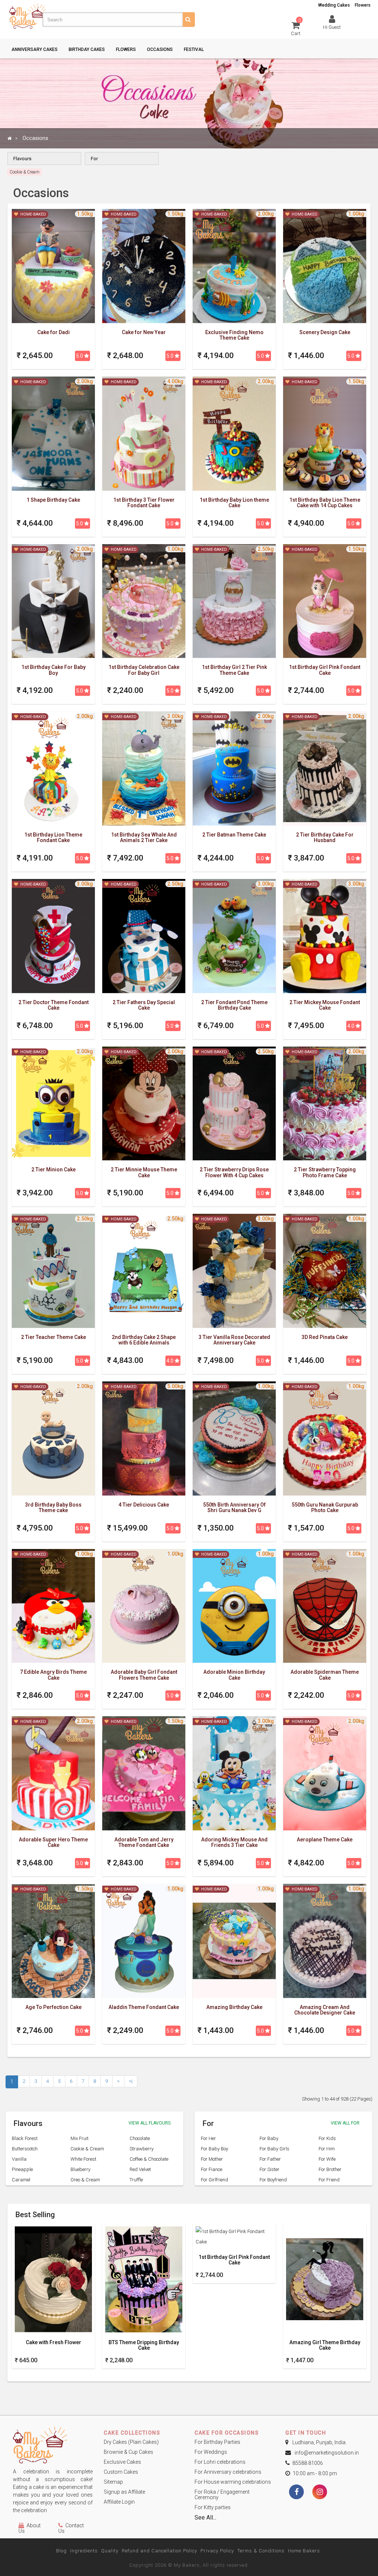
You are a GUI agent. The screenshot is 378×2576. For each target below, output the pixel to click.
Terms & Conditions (261, 2551)
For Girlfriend (214, 2180)
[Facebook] (296, 2493)
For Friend (329, 2180)
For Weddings (211, 2452)
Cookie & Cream (87, 2149)
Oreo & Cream (85, 2180)
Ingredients (84, 2551)
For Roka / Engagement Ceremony (222, 2495)
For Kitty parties (213, 2507)
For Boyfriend (273, 2180)
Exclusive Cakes (122, 2462)
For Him (327, 2149)
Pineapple (22, 2169)
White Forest (83, 2159)
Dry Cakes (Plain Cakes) (131, 2442)
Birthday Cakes (87, 49)
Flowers (363, 5)
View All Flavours (150, 2123)
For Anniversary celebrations (228, 2472)
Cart (296, 28)
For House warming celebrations (233, 2482)
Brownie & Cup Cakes (128, 2452)
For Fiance (212, 2169)
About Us (30, 2528)
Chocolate (140, 2138)
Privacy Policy (217, 2551)
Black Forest (25, 2138)
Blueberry (80, 2169)
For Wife (327, 2159)
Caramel (21, 2180)
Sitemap (113, 2482)
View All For (345, 2123)
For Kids (327, 2138)
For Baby (269, 2138)
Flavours (22, 159)
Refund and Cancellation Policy (159, 2551)
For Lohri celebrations (220, 2462)
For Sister (269, 2169)
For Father (270, 2159)
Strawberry (142, 2149)
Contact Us (71, 2528)
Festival (194, 49)
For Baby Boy (214, 2149)
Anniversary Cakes (35, 49)
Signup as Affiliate (124, 2492)
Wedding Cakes (334, 5)
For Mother (212, 2159)
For (94, 159)
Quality (110, 2551)
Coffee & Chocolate (149, 2159)
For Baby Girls (274, 2149)
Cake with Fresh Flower (54, 2343)
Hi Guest (332, 27)
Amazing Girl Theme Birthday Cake (325, 2345)
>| (131, 2081)
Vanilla (19, 2159)
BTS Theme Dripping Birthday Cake (144, 2345)
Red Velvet (140, 2169)
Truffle (136, 2180)
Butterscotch (25, 2149)
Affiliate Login (119, 2502)
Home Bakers (304, 2551)
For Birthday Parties (217, 2442)
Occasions (160, 49)
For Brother (330, 2169)
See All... (205, 2517)
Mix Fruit (80, 2138)
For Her (208, 2138)
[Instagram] (320, 2493)
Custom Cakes (121, 2472)
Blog (61, 2551)
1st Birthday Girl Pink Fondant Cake (234, 2260)
